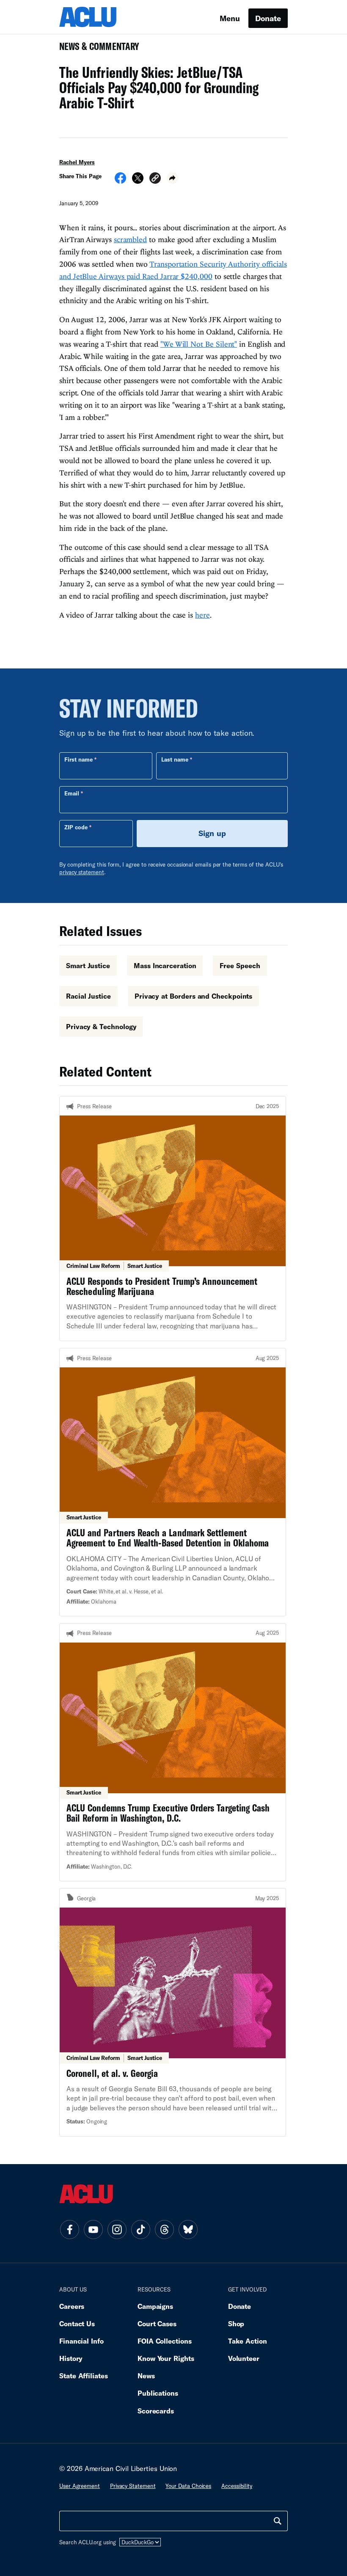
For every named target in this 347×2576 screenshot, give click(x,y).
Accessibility (237, 2486)
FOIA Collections (165, 2341)
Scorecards (156, 2411)
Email (72, 793)
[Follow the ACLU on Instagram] (117, 2230)
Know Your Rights (166, 2358)
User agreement (80, 2486)
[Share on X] (138, 181)
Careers (72, 2306)
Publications (158, 2393)
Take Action (248, 2341)
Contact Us (77, 2323)
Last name (175, 759)
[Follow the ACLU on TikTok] (140, 2230)
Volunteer (244, 2358)
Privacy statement (133, 2486)
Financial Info (81, 2341)
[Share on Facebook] (120, 181)
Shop (236, 2323)
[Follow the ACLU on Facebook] (69, 2230)
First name (78, 759)
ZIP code (76, 827)
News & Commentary (96, 49)
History (71, 2358)
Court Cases (157, 2323)
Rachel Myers (77, 162)
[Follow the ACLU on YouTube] (93, 2230)
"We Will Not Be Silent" (199, 344)
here (202, 615)
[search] (278, 2521)
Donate (268, 18)
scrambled (130, 239)
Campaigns (155, 2306)
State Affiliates (84, 2376)
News (146, 2376)
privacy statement (82, 872)
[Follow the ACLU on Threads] (164, 2230)
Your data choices (188, 2486)
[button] (155, 179)
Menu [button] (230, 18)
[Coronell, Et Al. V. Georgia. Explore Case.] (173, 2012)
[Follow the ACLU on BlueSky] (188, 2230)
